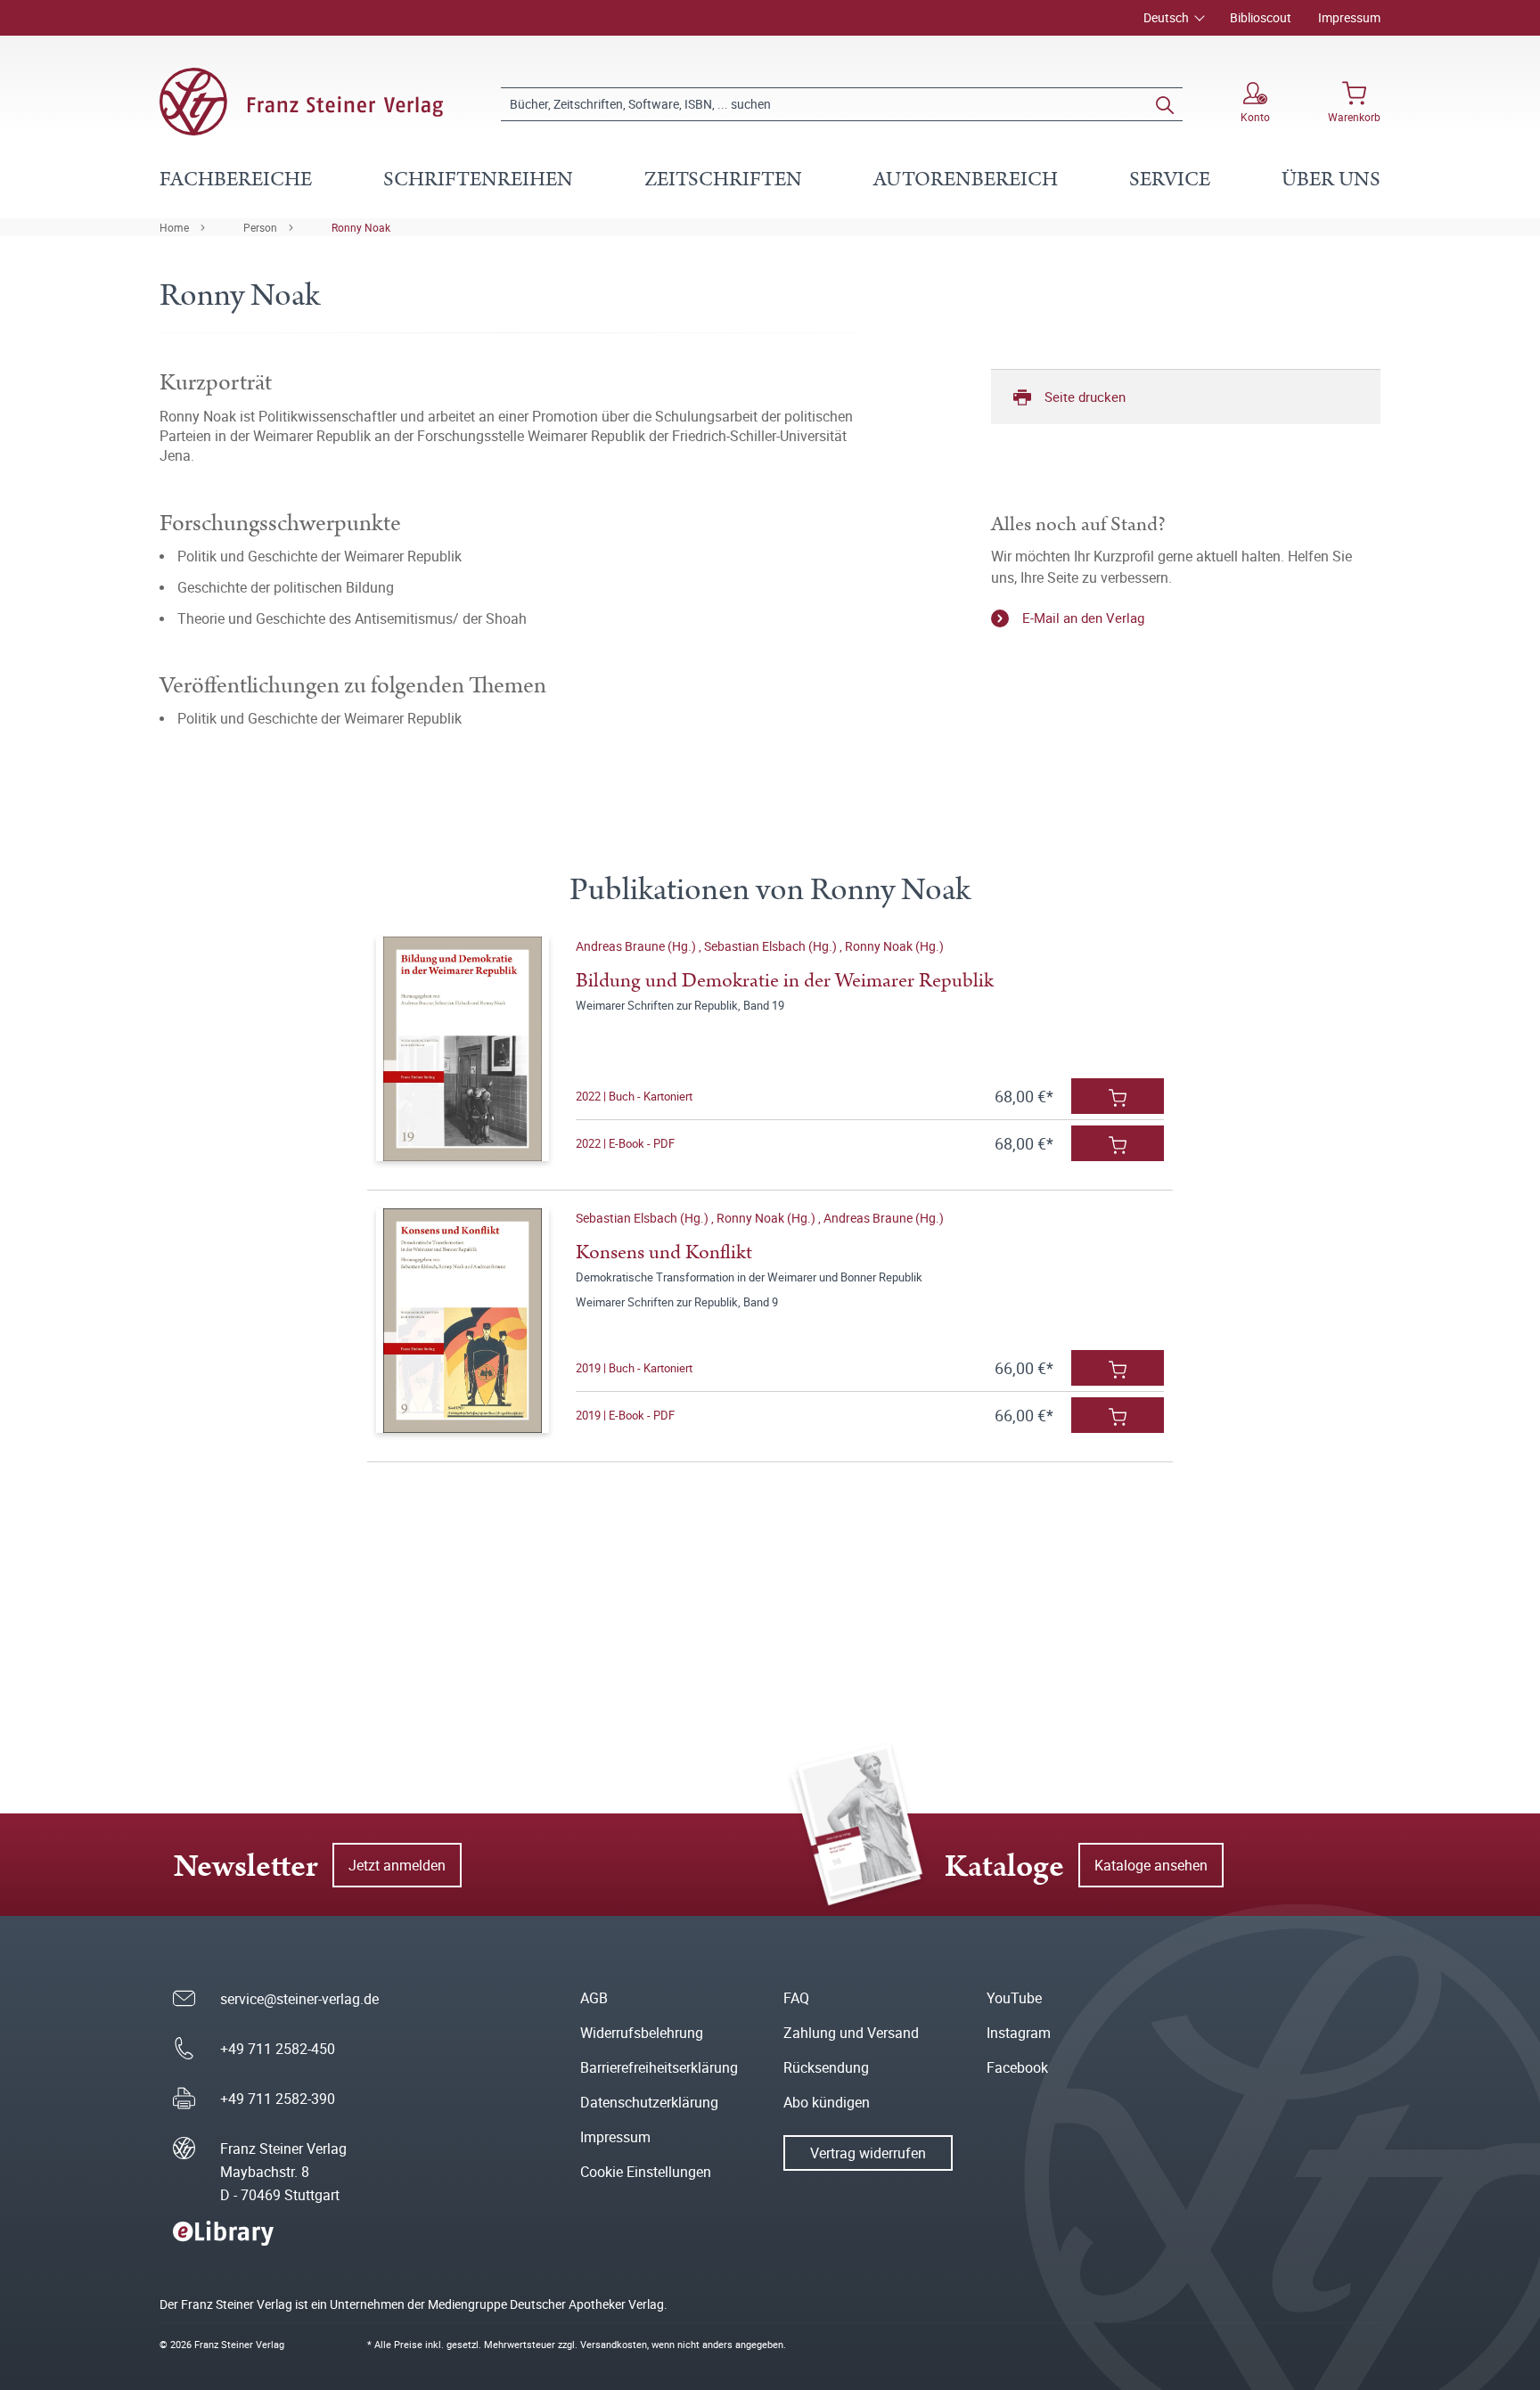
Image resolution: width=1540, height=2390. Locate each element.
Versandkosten (614, 2344)
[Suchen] (1165, 104)
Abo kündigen (827, 2102)
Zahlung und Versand (851, 2033)
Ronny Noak (361, 227)
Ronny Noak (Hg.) (894, 946)
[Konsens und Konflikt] (462, 1321)
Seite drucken (1085, 397)
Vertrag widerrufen (868, 2153)
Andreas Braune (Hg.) (637, 946)
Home (174, 227)
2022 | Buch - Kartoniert (634, 1096)
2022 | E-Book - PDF (625, 1143)
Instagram (1019, 2033)
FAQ (796, 1998)
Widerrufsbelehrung (642, 2033)
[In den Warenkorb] (1118, 1096)
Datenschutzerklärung (649, 2102)
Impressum (1349, 17)
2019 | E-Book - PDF (625, 1415)
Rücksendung (826, 2067)
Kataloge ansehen (1151, 1865)
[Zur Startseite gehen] (301, 102)
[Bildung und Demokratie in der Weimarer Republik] (462, 1049)
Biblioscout (1261, 17)
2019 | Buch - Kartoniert (634, 1368)
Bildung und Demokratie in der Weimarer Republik (785, 981)
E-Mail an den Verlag (1083, 618)
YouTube (1014, 1998)
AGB (594, 1998)
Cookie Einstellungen (646, 2172)
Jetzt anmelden (397, 1865)
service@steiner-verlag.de (299, 1999)
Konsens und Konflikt (664, 1252)
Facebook (1017, 2067)
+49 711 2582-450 (278, 2049)
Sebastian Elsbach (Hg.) (772, 946)
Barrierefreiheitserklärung (659, 2067)
